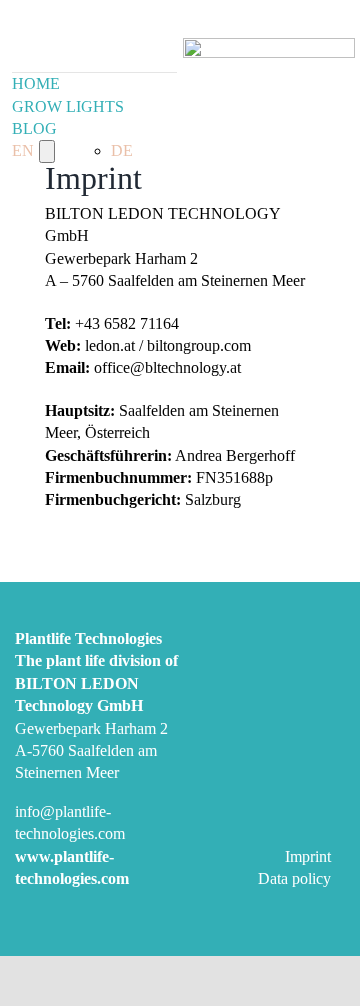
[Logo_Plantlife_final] (269, 45)
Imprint (308, 856)
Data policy (294, 878)
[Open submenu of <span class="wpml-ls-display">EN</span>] (47, 151)
